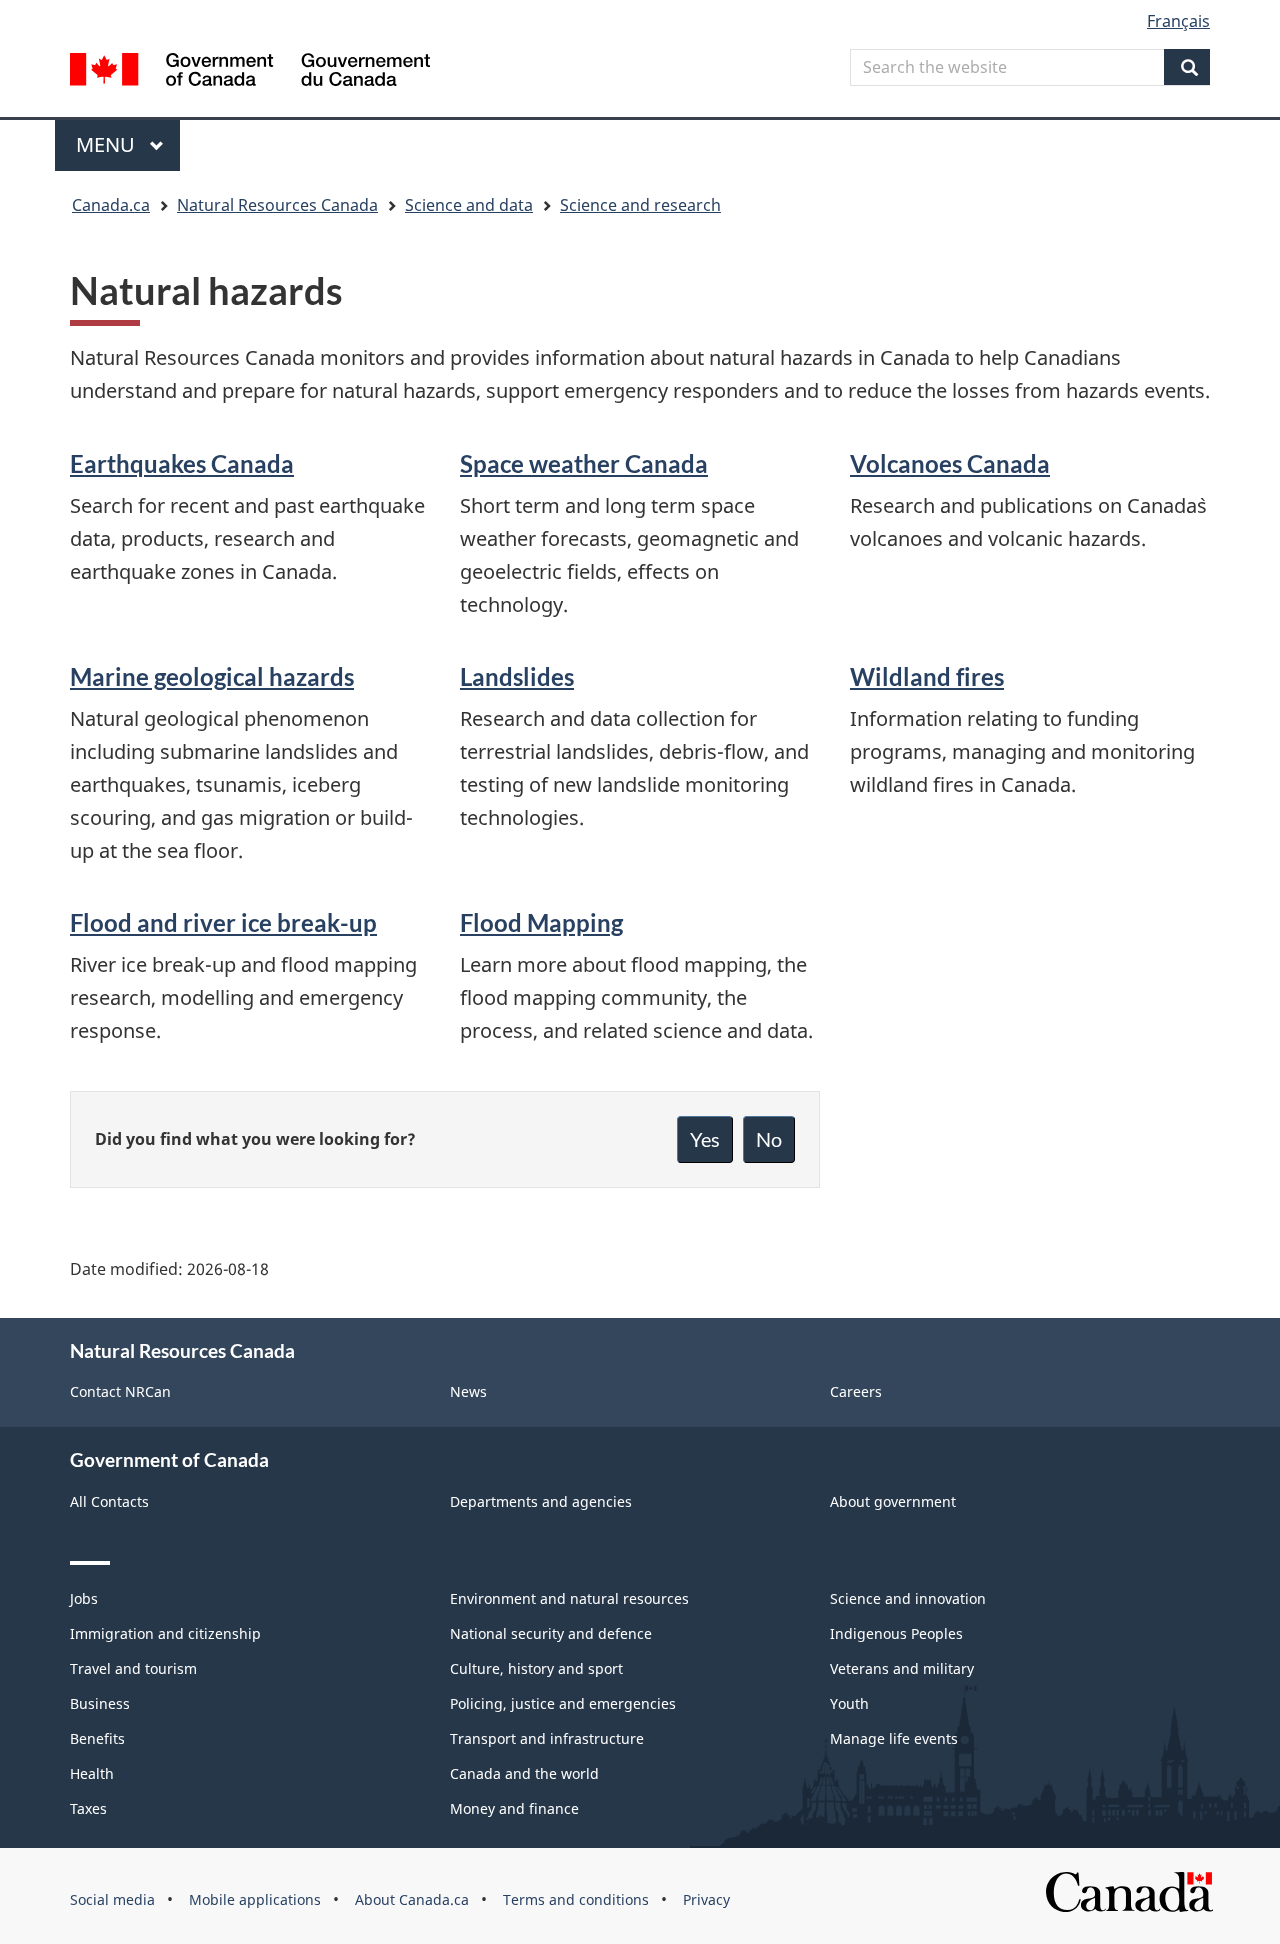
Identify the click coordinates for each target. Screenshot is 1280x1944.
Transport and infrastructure (547, 1738)
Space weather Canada (584, 463)
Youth (849, 1703)
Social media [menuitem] (112, 1899)
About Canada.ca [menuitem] (412, 1899)
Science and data (469, 205)
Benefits (97, 1738)
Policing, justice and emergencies (563, 1703)
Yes (705, 1139)
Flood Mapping (541, 922)
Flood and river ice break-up (223, 922)
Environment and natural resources (569, 1598)
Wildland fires (927, 676)
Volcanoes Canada (950, 463)
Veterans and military (902, 1668)
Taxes (88, 1808)
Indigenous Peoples (896, 1633)
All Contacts (109, 1501)
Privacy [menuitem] (706, 1899)
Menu (108, 144)
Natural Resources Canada (277, 205)
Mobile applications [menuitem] (255, 1899)
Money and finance (514, 1808)
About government (893, 1501)
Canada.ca (111, 205)
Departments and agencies (541, 1501)
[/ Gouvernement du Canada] (250, 72)
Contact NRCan (120, 1391)
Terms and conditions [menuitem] (576, 1899)
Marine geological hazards (212, 676)
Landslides (517, 676)
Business (100, 1703)
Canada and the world (524, 1773)
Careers (856, 1391)
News (468, 1391)
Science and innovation (908, 1598)
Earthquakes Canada (182, 463)
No (769, 1139)
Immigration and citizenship (165, 1633)
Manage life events (894, 1738)
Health (92, 1773)
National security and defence (551, 1633)
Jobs (84, 1598)
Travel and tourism (133, 1668)
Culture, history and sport (536, 1668)
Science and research (640, 205)
